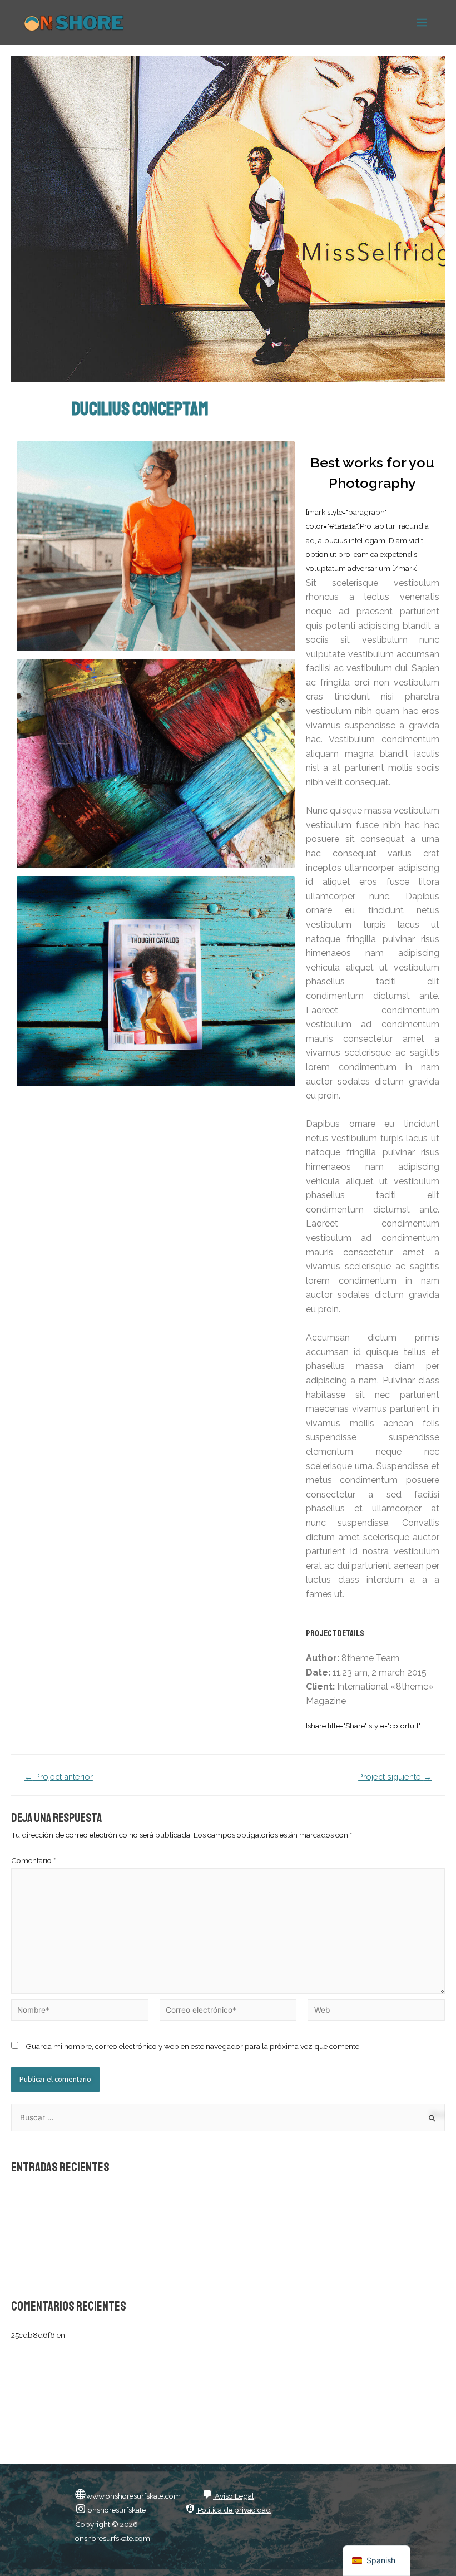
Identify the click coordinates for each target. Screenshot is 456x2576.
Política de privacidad (233, 2510)
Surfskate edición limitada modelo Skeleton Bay (148, 2335)
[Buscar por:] (228, 2117)
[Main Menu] (422, 22)
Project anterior (59, 1777)
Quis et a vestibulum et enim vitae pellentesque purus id (106, 2230)
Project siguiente (395, 1777)
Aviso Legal (234, 2496)
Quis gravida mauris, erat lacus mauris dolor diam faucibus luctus (122, 2213)
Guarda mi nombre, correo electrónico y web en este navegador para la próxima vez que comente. (193, 2046)
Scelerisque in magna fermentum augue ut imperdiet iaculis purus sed (130, 2196)
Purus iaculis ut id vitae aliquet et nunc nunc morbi (96, 2248)
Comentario (33, 1860)
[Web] (376, 2012)
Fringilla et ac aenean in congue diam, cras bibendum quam (113, 2264)
